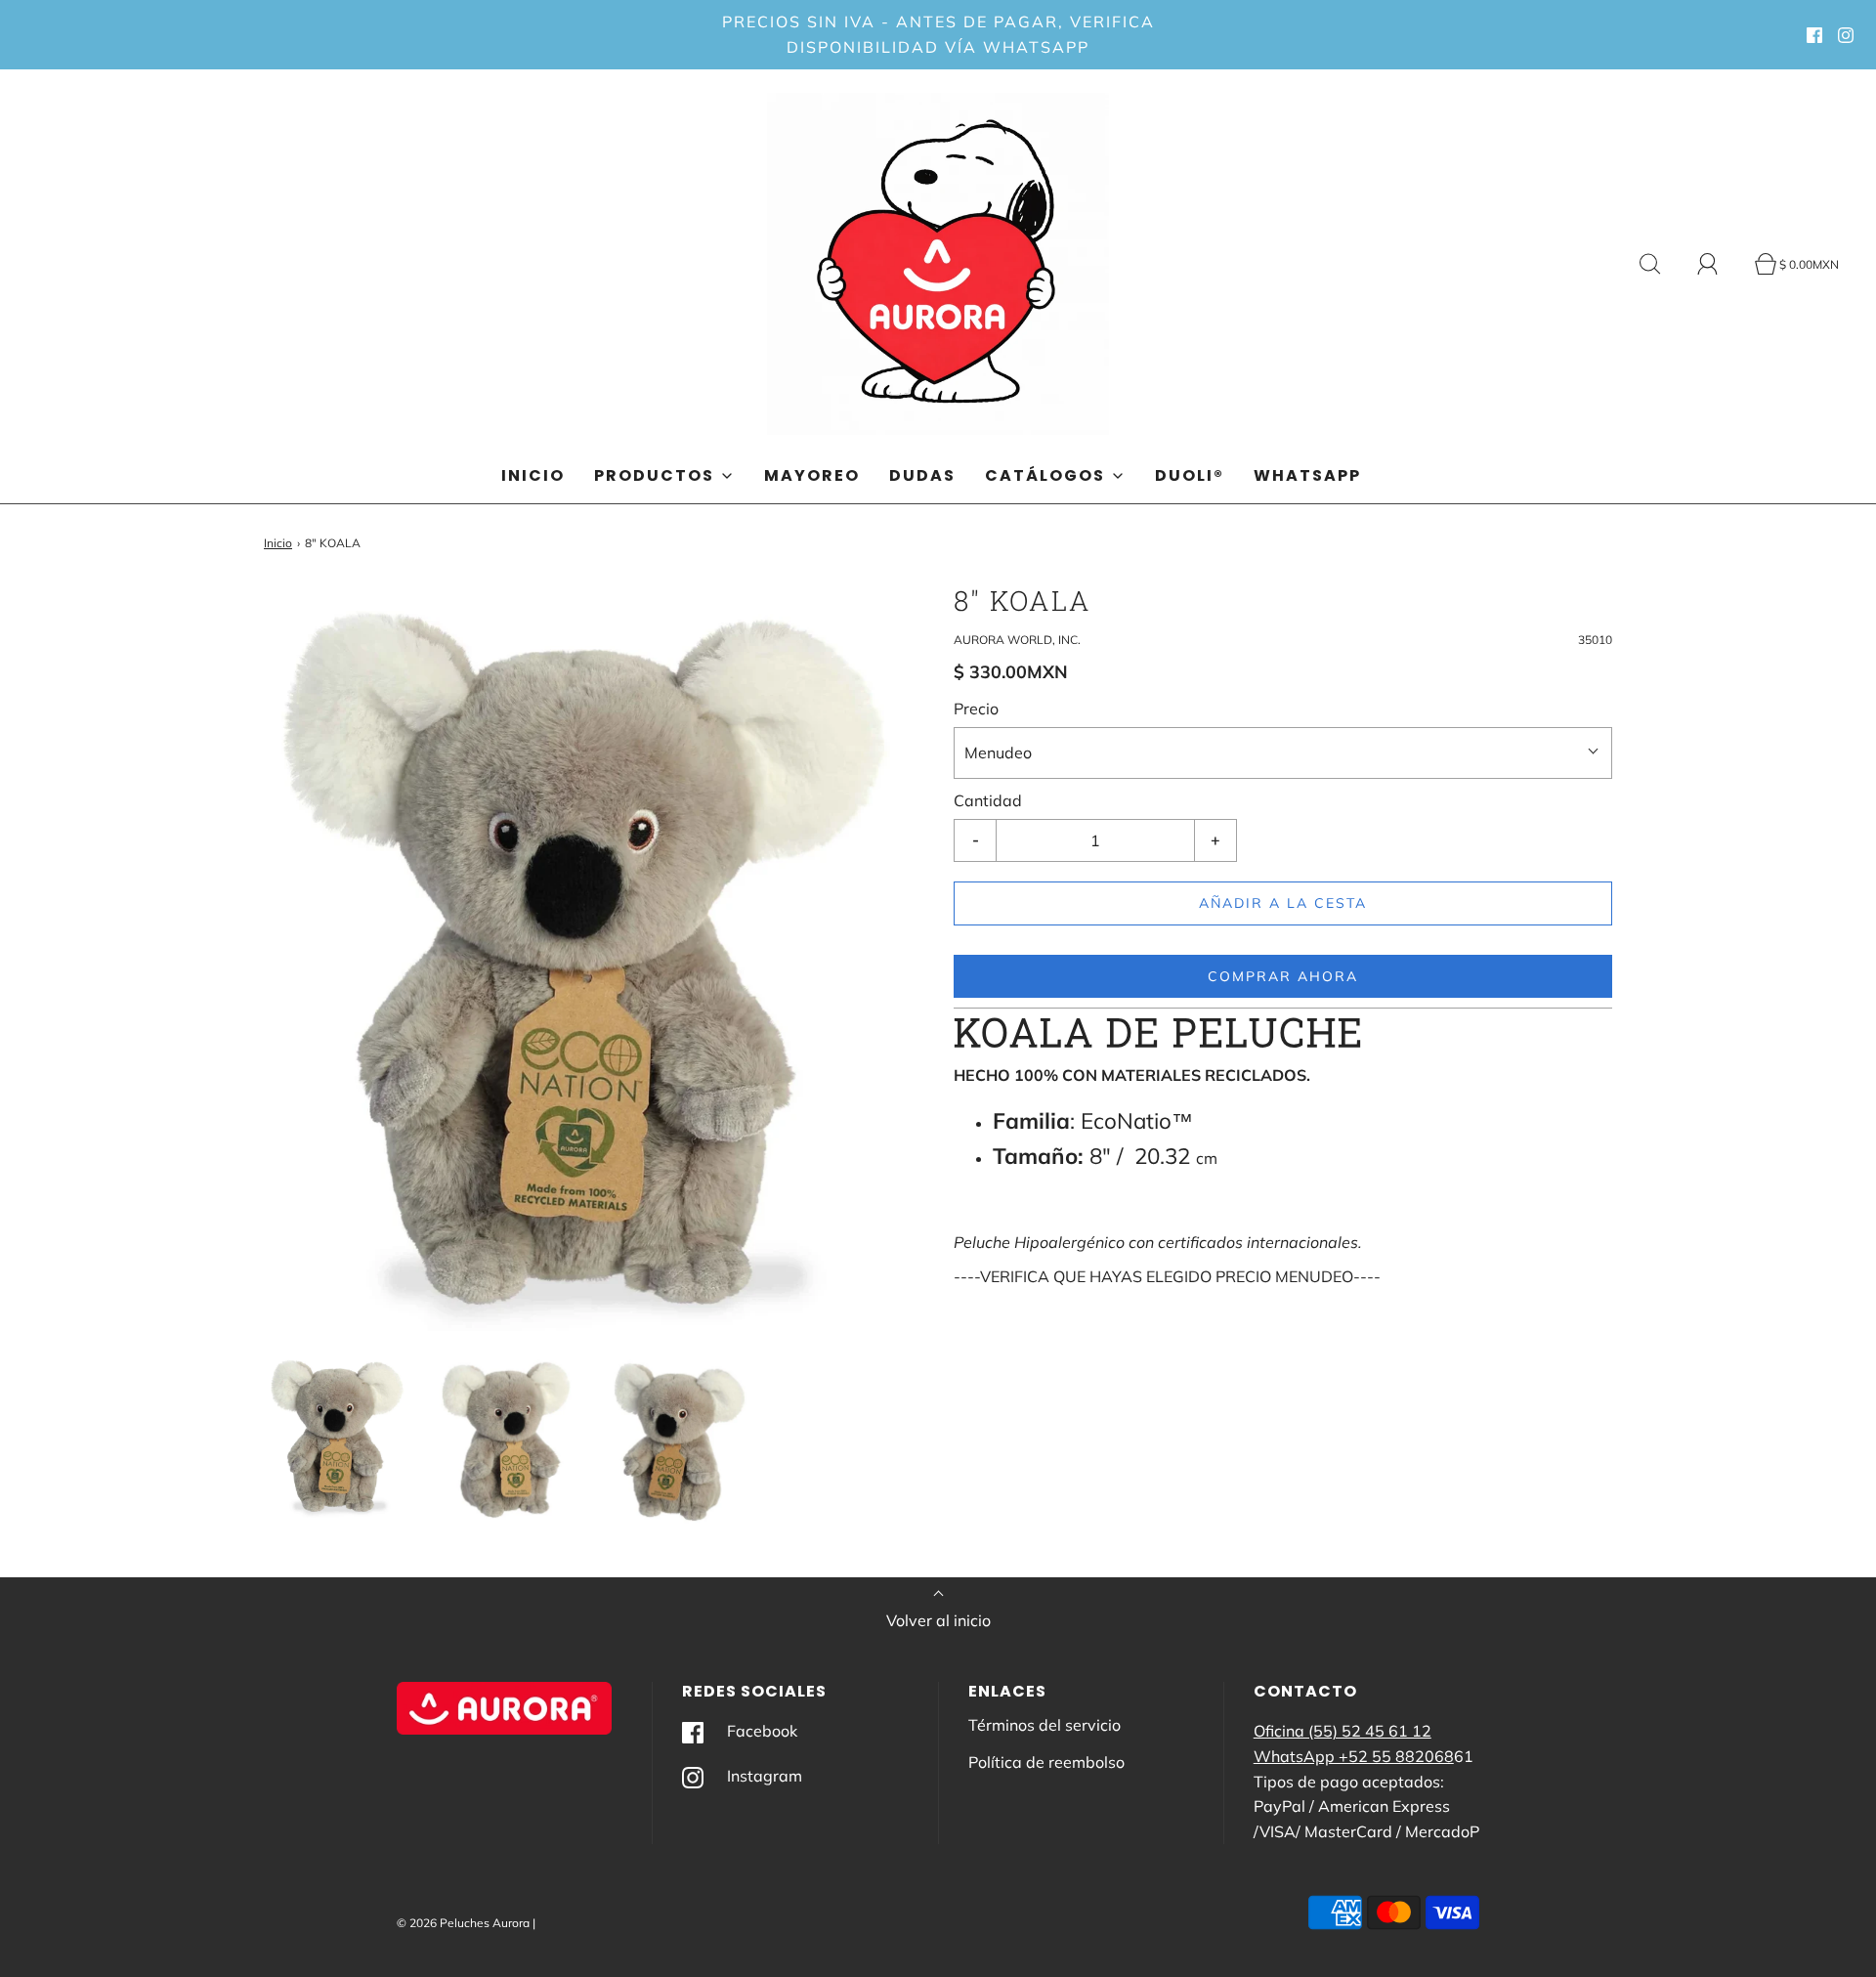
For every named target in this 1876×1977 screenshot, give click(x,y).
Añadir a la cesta (1283, 903)
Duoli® (1190, 475)
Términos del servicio (1045, 1725)
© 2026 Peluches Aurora (463, 1923)
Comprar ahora (1283, 976)
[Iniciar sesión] (1719, 264)
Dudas (922, 475)
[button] (339, 1436)
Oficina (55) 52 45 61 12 (1343, 1731)
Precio (976, 709)
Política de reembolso (1046, 1762)
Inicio (533, 475)
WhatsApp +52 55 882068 (1354, 1756)
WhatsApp (1307, 475)
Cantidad (988, 800)
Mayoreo (812, 475)
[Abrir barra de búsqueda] (1661, 264)
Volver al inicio (938, 1620)
